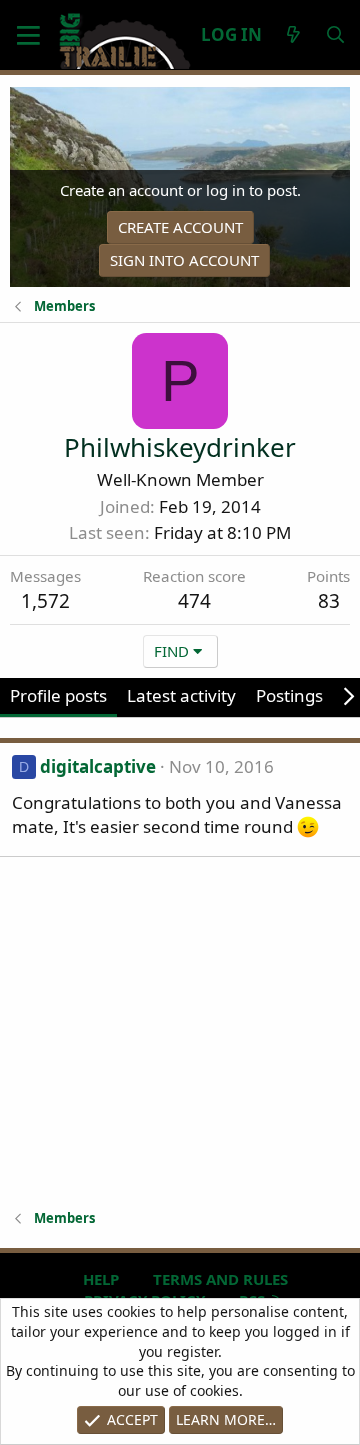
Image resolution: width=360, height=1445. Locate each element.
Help (101, 1279)
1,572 (45, 601)
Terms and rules (220, 1279)
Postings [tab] (289, 695)
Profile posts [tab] (58, 695)
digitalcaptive (98, 766)
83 (329, 601)
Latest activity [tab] (181, 695)
